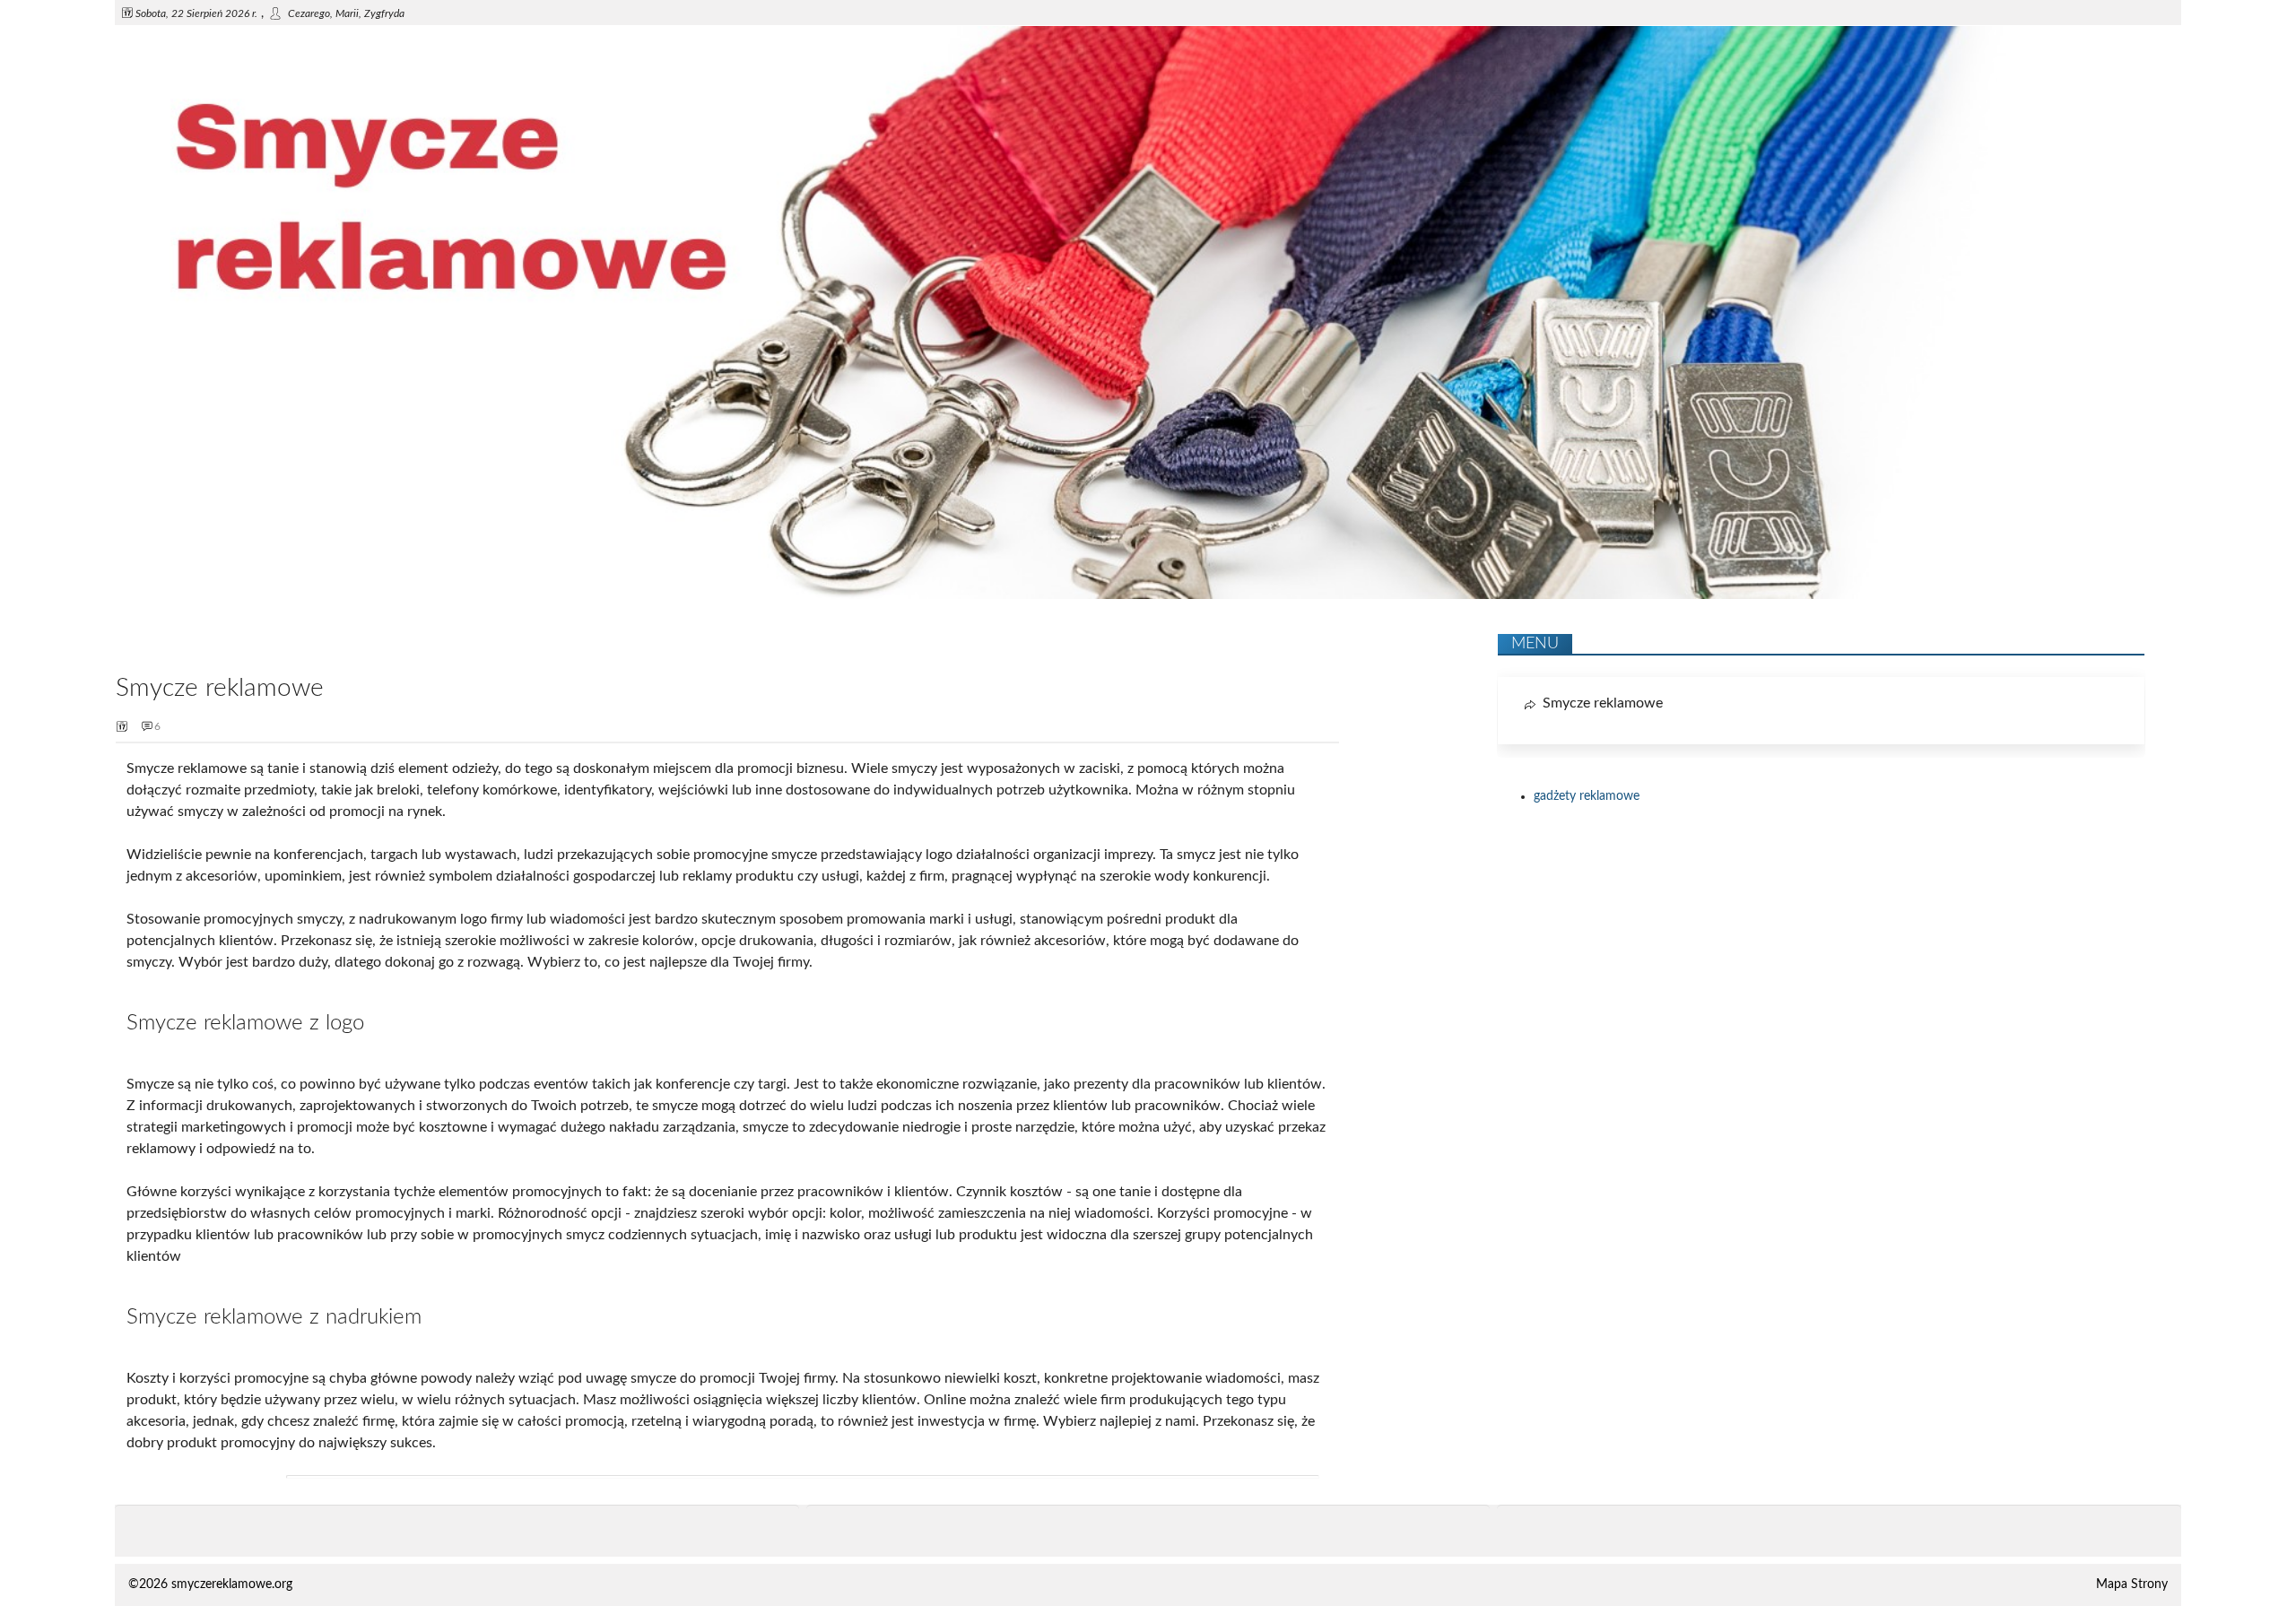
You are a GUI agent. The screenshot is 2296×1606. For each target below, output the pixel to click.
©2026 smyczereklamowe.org (210, 1584)
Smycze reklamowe (1603, 703)
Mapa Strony (2132, 1584)
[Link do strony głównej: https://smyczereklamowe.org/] (1148, 595)
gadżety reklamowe (1587, 796)
